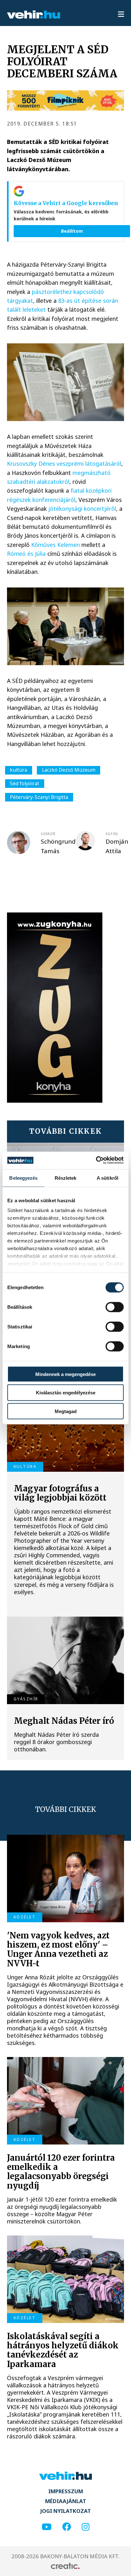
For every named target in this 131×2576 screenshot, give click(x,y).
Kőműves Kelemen (55, 545)
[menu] (121, 15)
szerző (48, 834)
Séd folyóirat (24, 783)
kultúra (18, 770)
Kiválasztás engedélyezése (66, 1393)
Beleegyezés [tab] (23, 1178)
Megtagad (66, 1411)
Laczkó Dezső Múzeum (69, 770)
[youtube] (47, 2527)
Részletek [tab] (66, 1178)
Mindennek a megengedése (65, 1374)
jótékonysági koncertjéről (82, 509)
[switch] (115, 1307)
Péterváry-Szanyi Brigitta (39, 797)
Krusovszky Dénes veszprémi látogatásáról (64, 464)
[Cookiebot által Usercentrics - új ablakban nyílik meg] (96, 1160)
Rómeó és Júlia (26, 554)
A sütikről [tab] (107, 1178)
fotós (112, 834)
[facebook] (67, 2527)
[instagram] (86, 2527)
